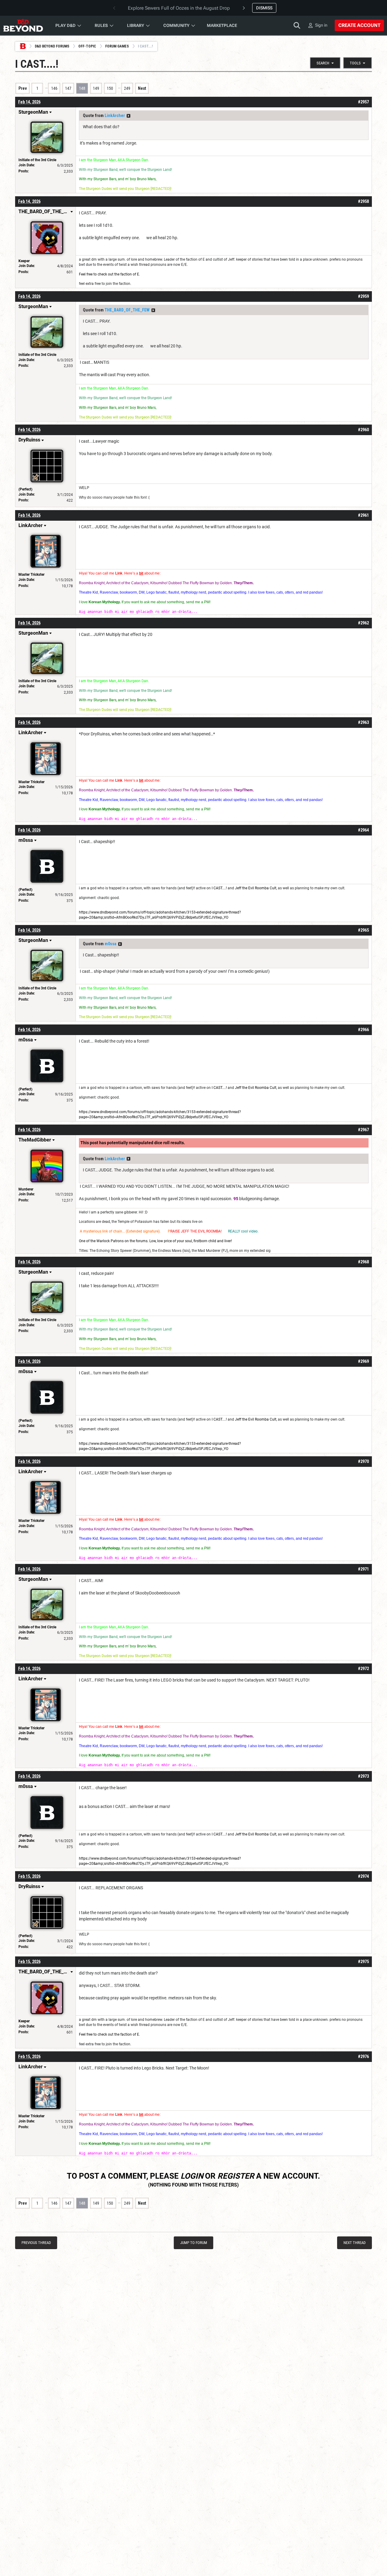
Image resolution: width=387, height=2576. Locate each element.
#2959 (363, 296)
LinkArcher (115, 116)
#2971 (363, 1569)
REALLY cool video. (243, 1231)
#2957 (363, 102)
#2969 (363, 1361)
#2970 (363, 1461)
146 (54, 88)
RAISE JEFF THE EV (186, 1231)
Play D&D (65, 25)
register (236, 2176)
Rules (101, 25)
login (192, 2176)
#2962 (363, 623)
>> (128, 116)
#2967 (363, 1130)
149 (96, 88)
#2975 (363, 1962)
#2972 (363, 1669)
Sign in (321, 25)
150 (110, 88)
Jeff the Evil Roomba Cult (256, 888)
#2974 (363, 1876)
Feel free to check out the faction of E (109, 274)
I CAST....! (220, 888)
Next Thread (354, 2243)
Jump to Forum (194, 2243)
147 (68, 88)
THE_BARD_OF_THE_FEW (127, 310)
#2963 (363, 722)
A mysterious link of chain (101, 1231)
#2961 (363, 515)
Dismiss (264, 8)
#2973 (363, 1776)
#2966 (363, 1030)
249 (127, 88)
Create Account (359, 25)
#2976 (363, 2057)
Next (142, 88)
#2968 (363, 1262)
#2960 (363, 430)
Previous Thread (36, 2243)
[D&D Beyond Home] (23, 25)
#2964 (363, 830)
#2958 (363, 201)
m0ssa (111, 944)
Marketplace (222, 25)
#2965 (363, 930)
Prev (23, 88)
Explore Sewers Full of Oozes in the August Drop (179, 8)
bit (141, 573)
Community (176, 25)
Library (136, 25)
